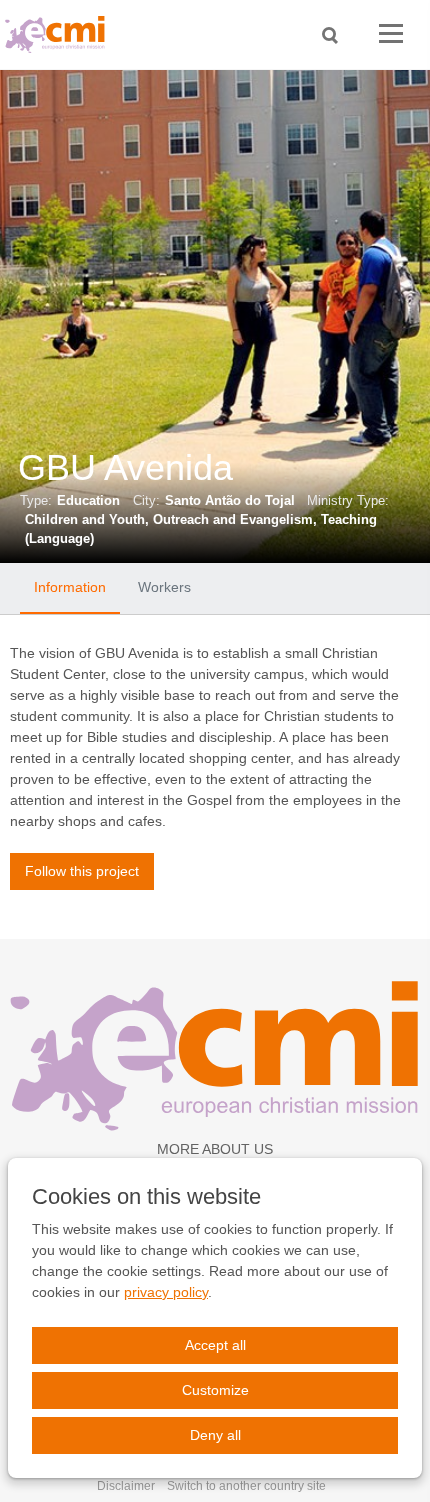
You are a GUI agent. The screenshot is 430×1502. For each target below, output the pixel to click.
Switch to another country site (246, 1486)
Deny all (215, 1435)
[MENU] (391, 34)
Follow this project (82, 871)
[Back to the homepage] (60, 34)
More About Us (215, 1149)
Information (70, 587)
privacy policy (166, 1292)
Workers (164, 587)
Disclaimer (126, 1486)
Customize (215, 1390)
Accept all (215, 1345)
